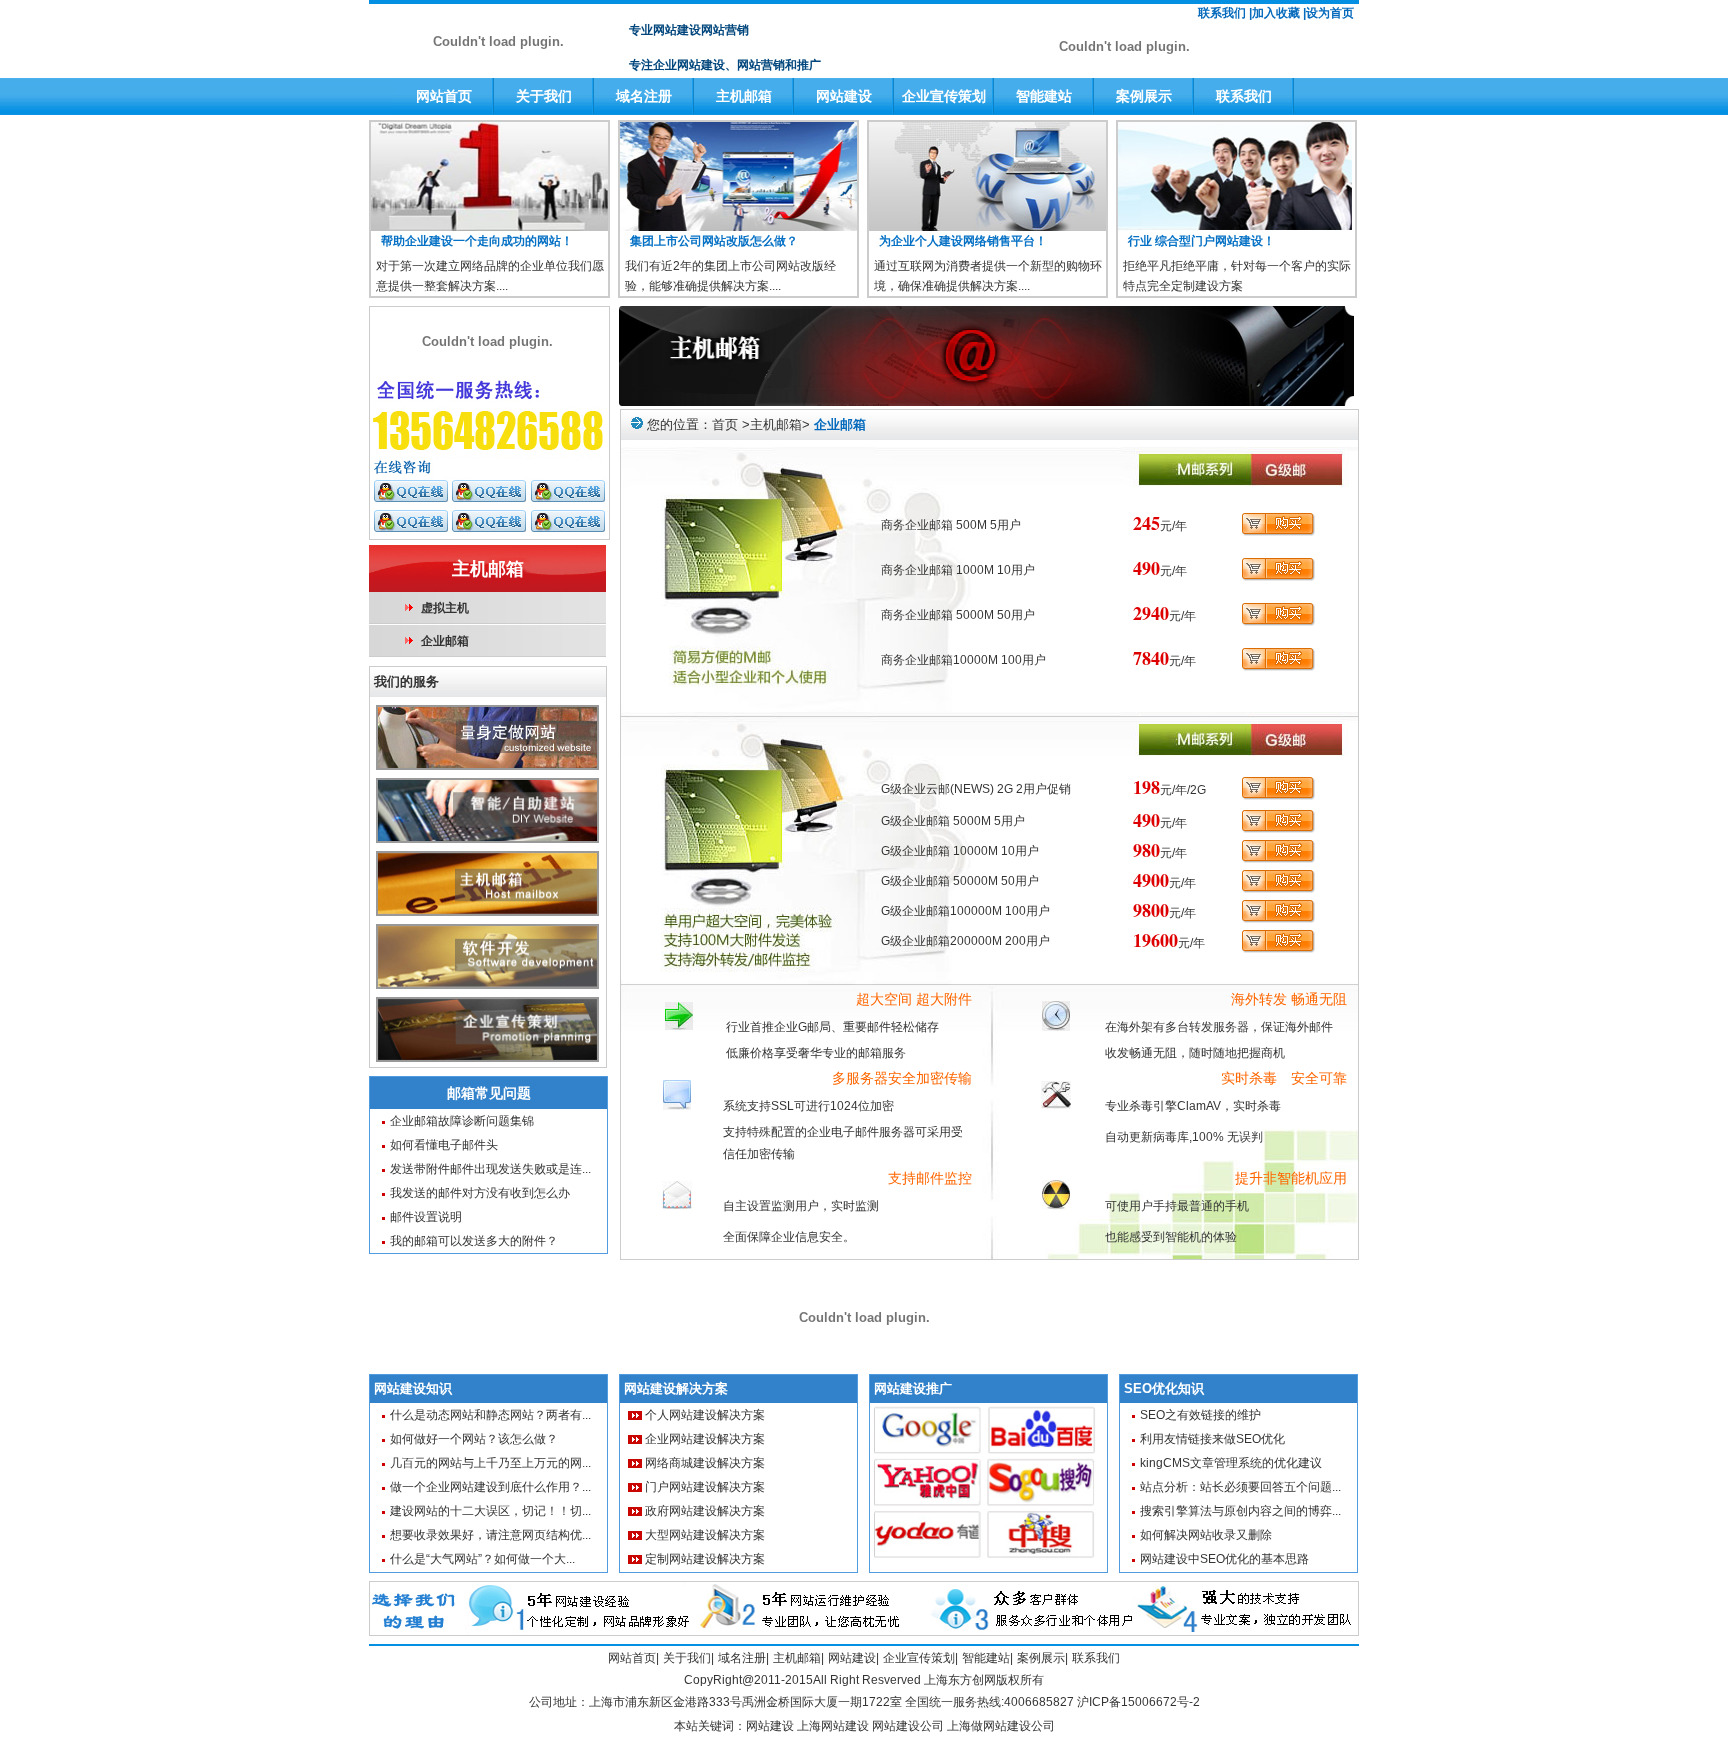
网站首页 (444, 96)
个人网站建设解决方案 (705, 1415)
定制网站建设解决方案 (705, 1559)
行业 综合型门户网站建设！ (1201, 241)
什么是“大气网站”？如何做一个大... (482, 1559)
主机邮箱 (744, 96)
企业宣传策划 (944, 96)
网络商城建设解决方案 (705, 1463)
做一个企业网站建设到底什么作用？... (490, 1487)
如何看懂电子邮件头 (444, 1145)
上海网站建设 (834, 1726)
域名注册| (743, 1658)
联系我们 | (1225, 13)
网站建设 (844, 96)
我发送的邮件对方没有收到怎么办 (480, 1193)
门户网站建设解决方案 (705, 1487)
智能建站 (1044, 96)
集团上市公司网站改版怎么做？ (714, 241)
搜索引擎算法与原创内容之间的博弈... (1240, 1511)
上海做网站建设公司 (1001, 1726)
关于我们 (544, 96)
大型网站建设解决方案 (705, 1535)
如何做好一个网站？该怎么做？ (474, 1439)
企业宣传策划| (920, 1658)
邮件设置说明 (426, 1217)
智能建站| (987, 1658)
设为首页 (1330, 13)
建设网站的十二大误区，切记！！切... (490, 1511)
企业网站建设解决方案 (705, 1439)
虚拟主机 (445, 608)
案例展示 (1144, 96)
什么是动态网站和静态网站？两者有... (490, 1415)
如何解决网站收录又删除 (1206, 1535)
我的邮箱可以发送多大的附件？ (474, 1241)
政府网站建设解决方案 (705, 1511)
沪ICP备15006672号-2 (1138, 1702)
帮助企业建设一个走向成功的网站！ (477, 241)
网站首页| (633, 1658)
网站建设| (853, 1658)
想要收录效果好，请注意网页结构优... (490, 1535)
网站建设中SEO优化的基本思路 (1224, 1559)
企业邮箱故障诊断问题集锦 (462, 1121)
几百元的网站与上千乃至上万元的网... (490, 1463)
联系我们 (1244, 96)
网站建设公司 (908, 1726)
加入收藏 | (1279, 13)
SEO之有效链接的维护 (1200, 1415)
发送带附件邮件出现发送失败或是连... (490, 1169)
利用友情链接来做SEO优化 (1212, 1439)
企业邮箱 (445, 641)
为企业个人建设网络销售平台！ (963, 241)
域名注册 (644, 96)
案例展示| (1042, 1658)
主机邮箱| (798, 1658)
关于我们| (688, 1658)
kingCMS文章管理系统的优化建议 (1231, 1463)
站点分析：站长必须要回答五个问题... (1240, 1487)
